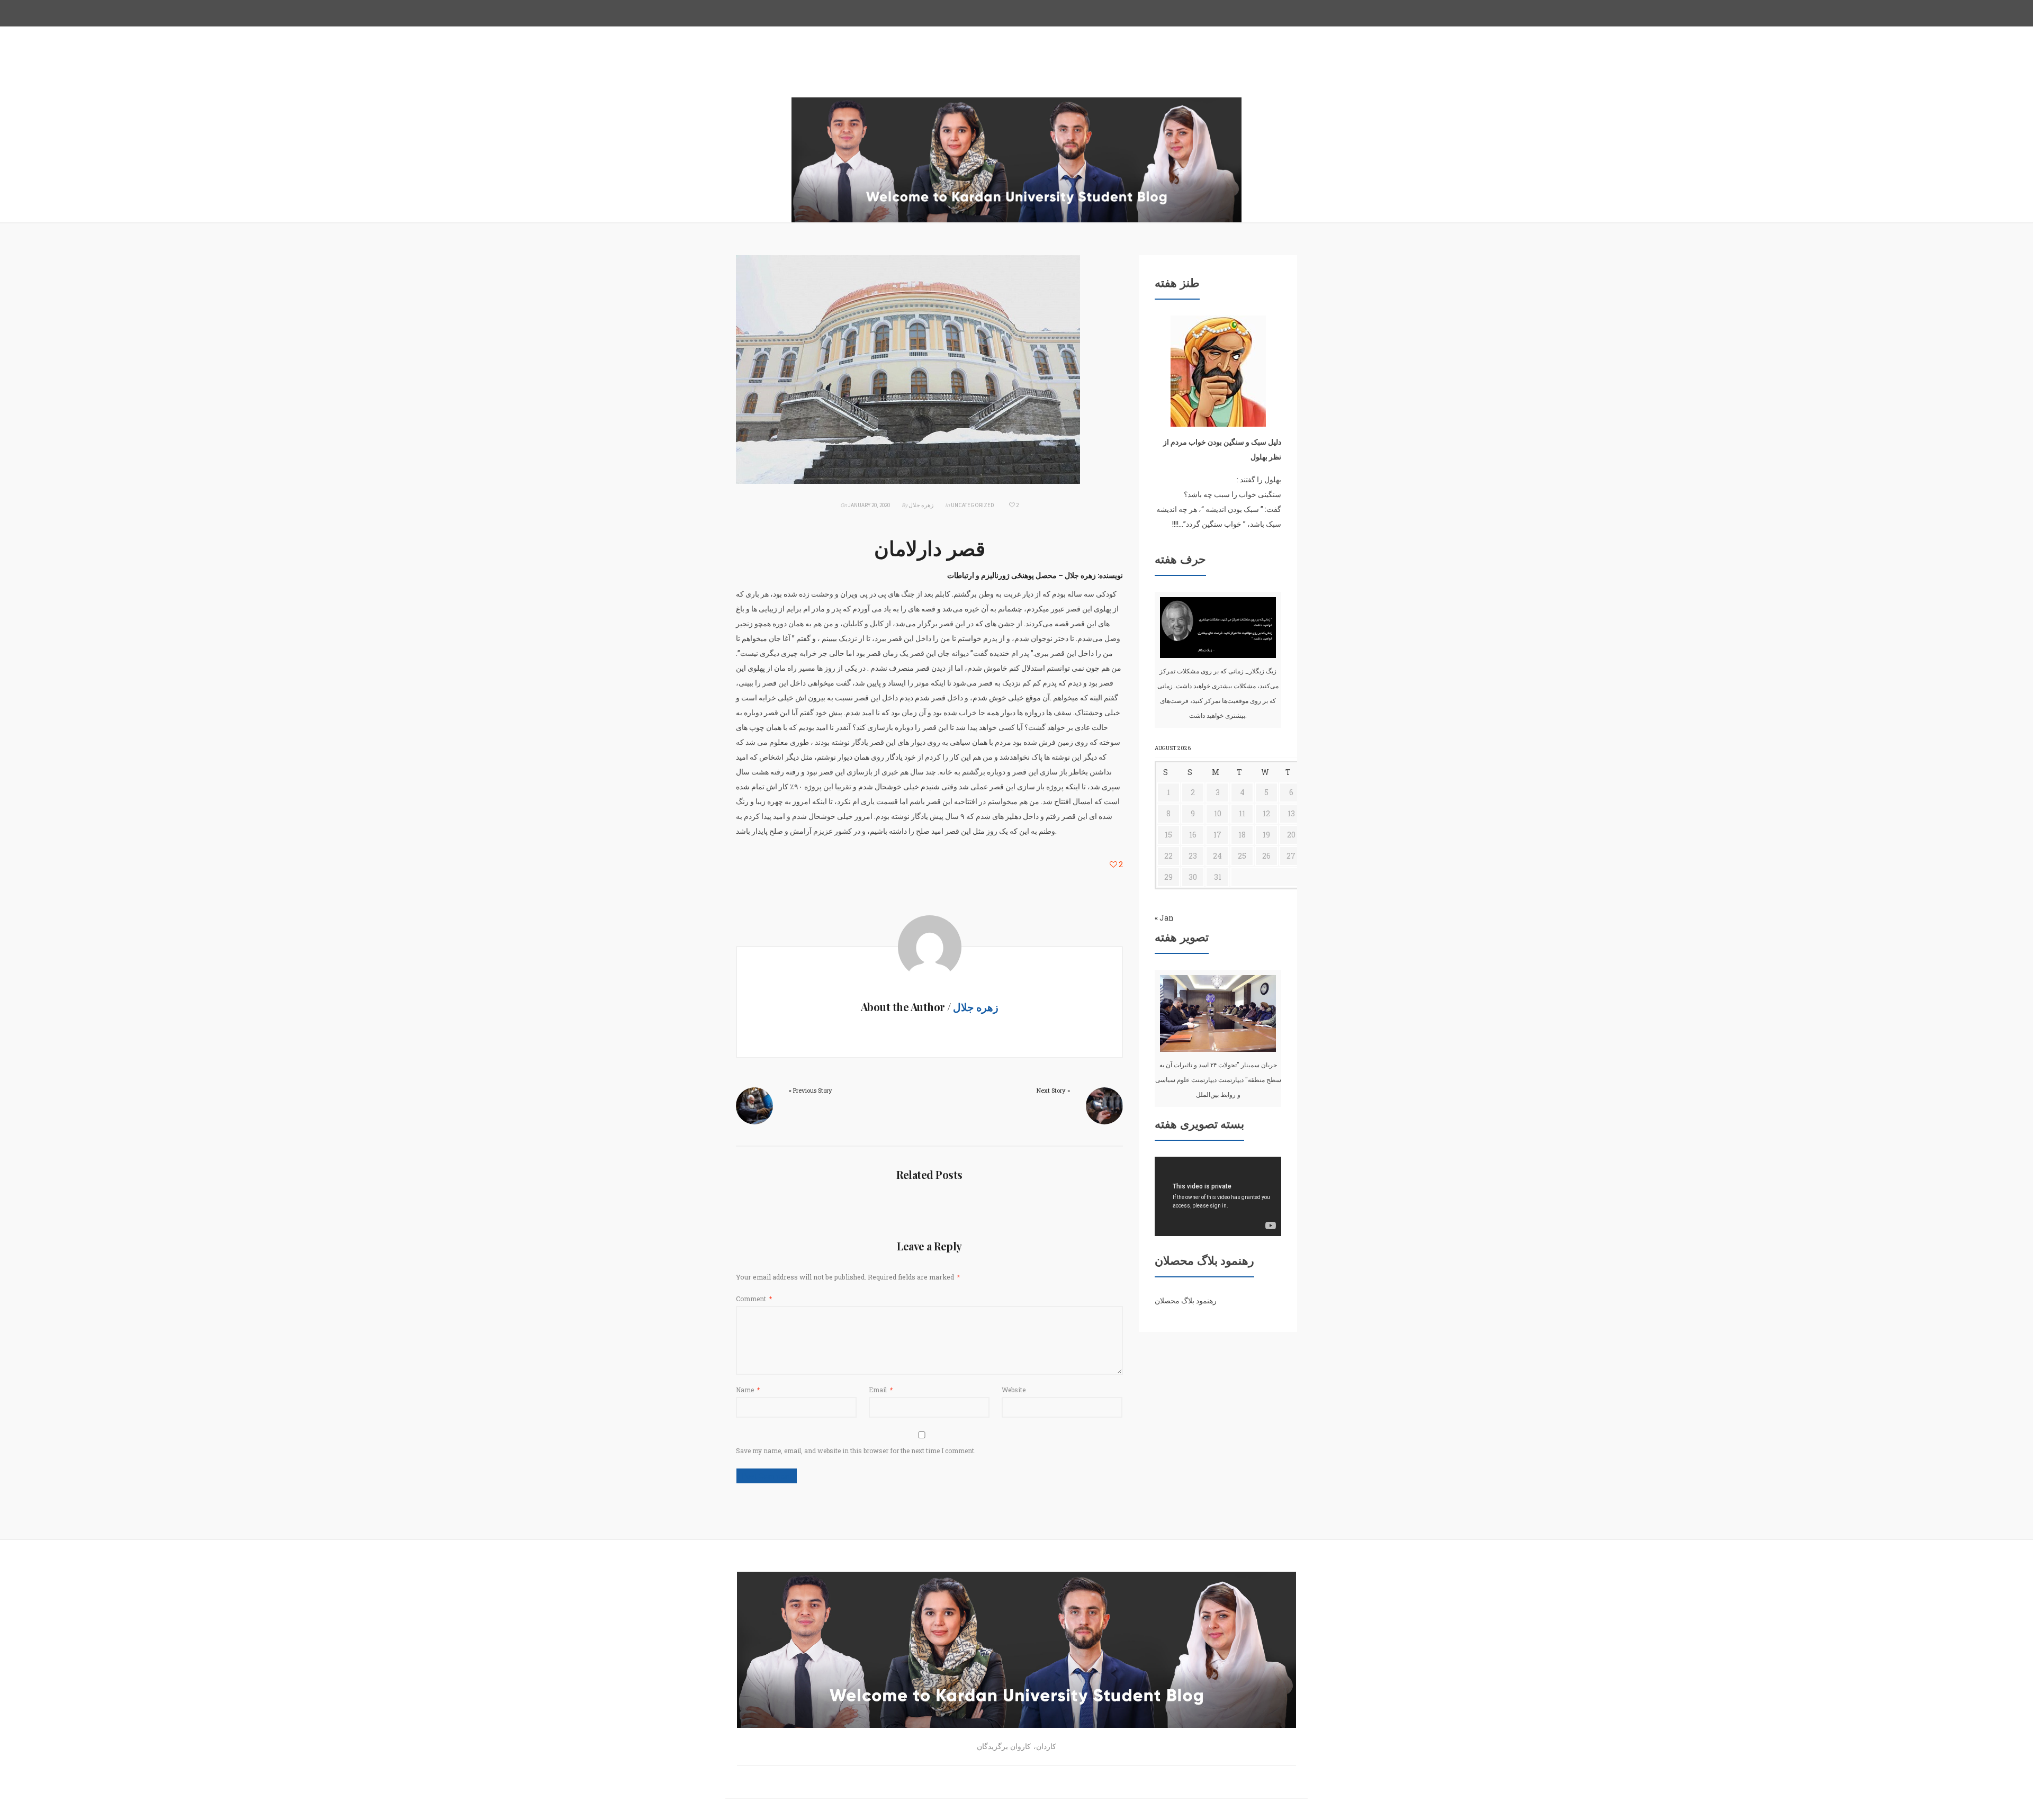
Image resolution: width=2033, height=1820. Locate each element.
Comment (754, 1299)
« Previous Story (811, 1090)
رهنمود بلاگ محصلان (1186, 1300)
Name (748, 1390)
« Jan (1164, 918)
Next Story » (1053, 1090)
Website (1014, 1390)
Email (881, 1390)
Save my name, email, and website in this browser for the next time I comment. (856, 1450)
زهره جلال (921, 505)
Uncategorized (973, 505)
